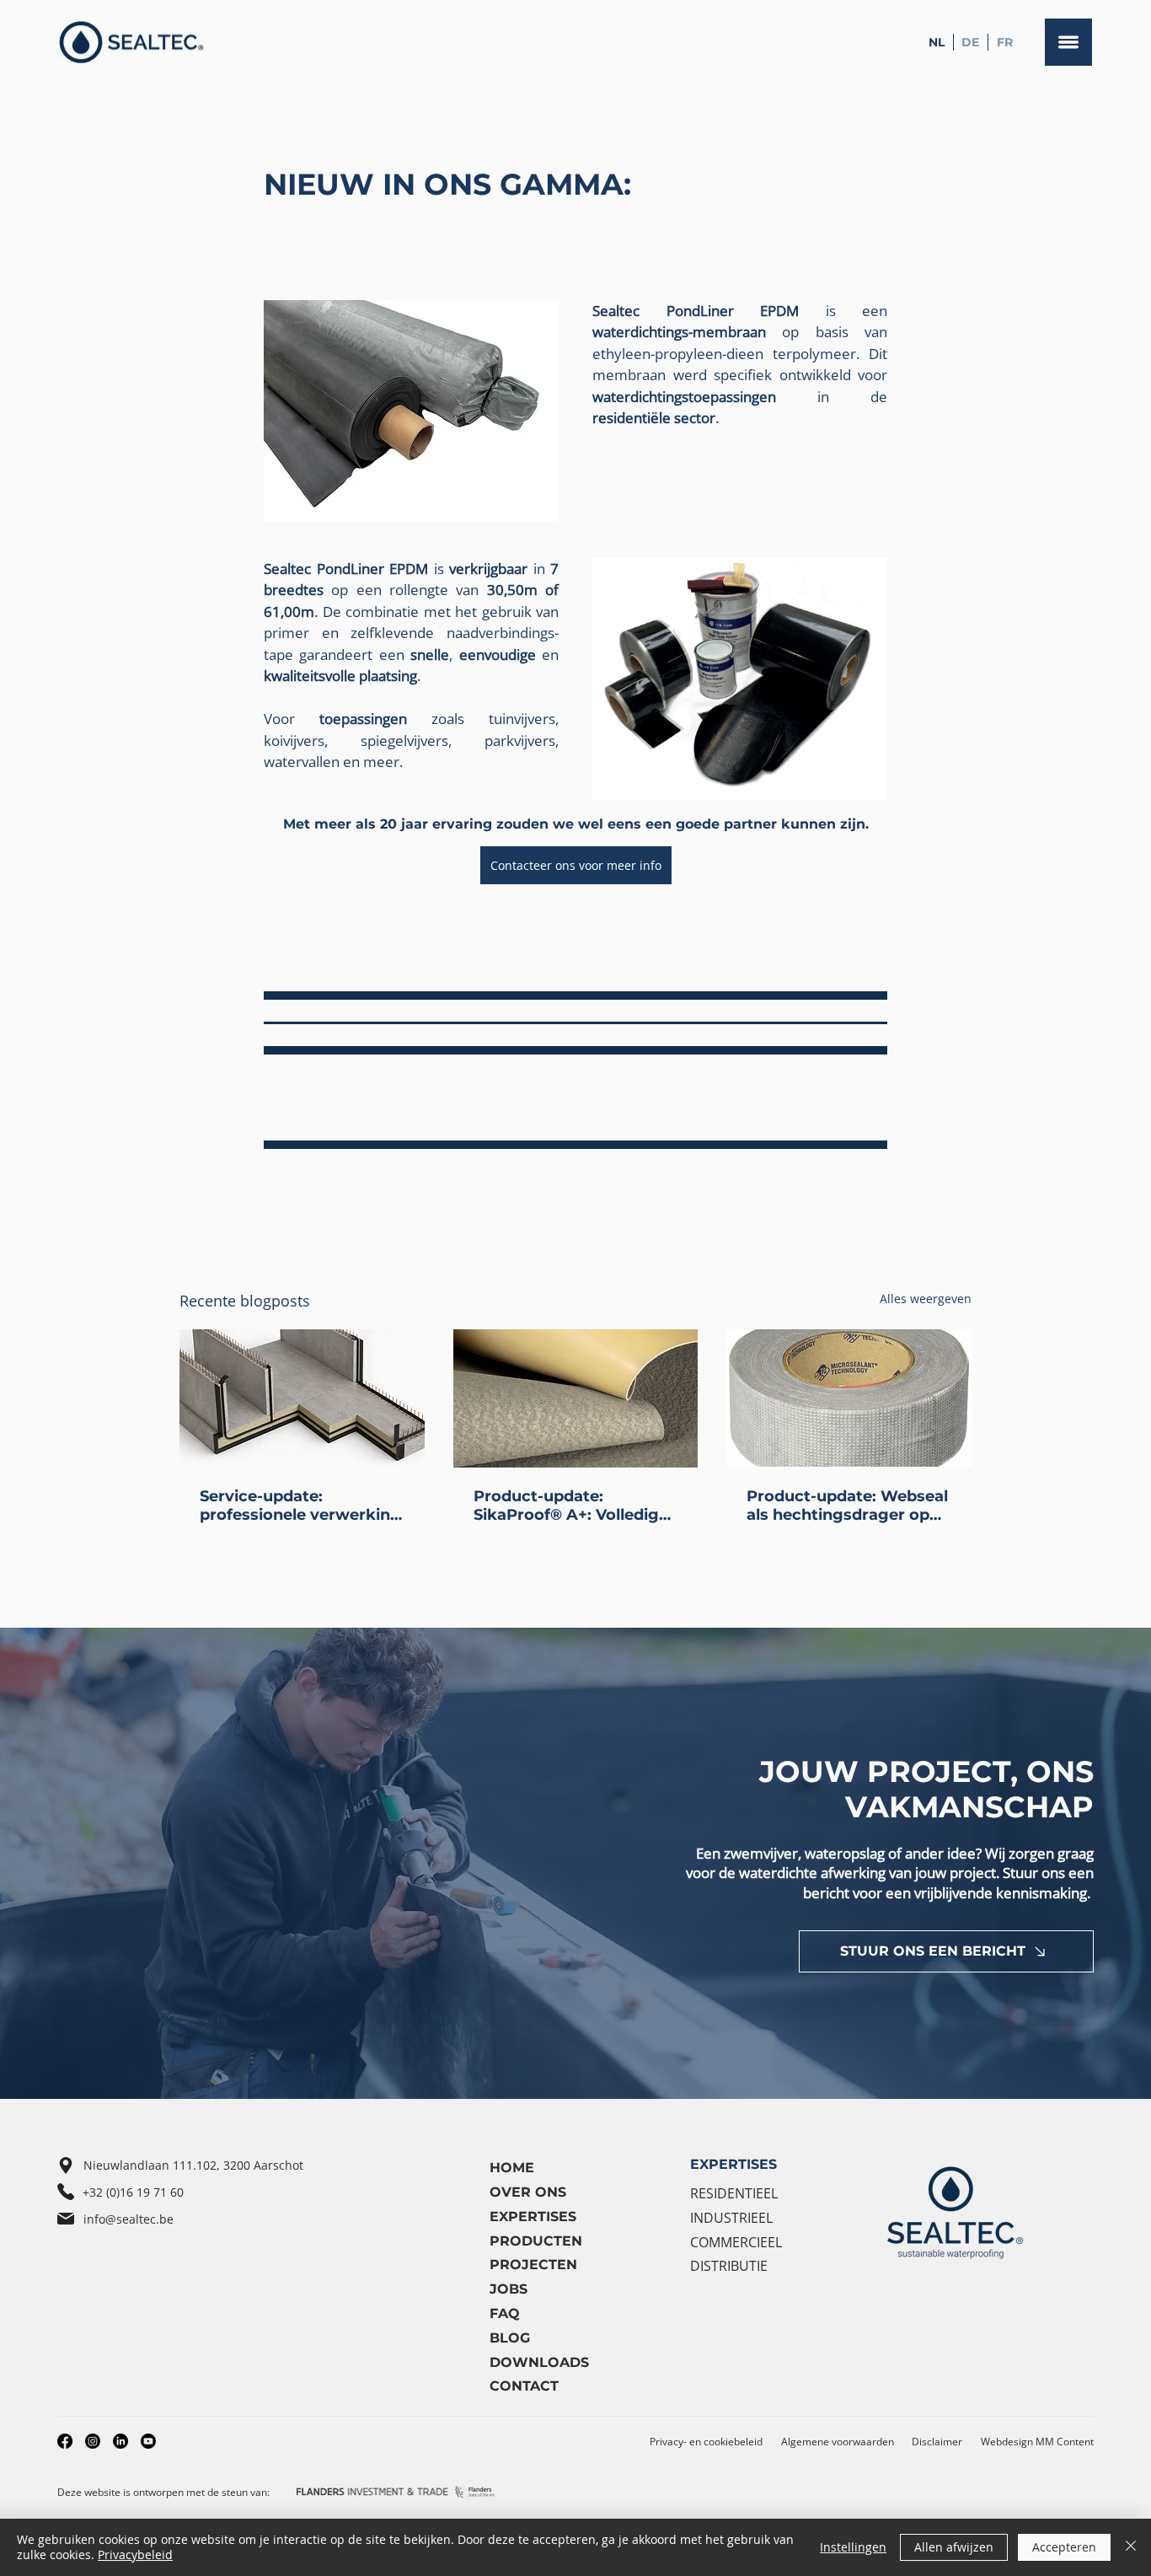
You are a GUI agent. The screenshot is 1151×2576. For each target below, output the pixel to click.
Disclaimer (937, 2442)
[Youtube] (148, 2441)
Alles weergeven (926, 1299)
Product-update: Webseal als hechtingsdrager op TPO (847, 1505)
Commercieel (736, 2242)
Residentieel (734, 2193)
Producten (536, 2241)
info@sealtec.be (128, 2219)
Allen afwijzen (954, 2547)
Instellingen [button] (853, 2547)
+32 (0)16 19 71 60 (133, 2192)
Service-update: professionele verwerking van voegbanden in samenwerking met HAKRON (300, 1505)
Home (512, 2168)
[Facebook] (65, 2441)
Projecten (533, 2265)
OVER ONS (528, 2192)
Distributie (729, 2266)
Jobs (509, 2289)
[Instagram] (93, 2441)
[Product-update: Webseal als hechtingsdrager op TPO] (849, 1398)
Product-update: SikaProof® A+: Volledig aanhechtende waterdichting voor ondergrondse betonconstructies (566, 1505)
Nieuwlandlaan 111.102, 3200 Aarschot (193, 2165)
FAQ (505, 2313)
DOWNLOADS (539, 2362)
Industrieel (731, 2218)
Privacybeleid (135, 2555)
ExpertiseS (533, 2216)
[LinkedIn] (120, 2441)
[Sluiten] (1131, 2547)
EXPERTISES (733, 2164)
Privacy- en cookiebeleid (706, 2442)
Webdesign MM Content (1037, 2442)
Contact (524, 2386)
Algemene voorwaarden (838, 2442)
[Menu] (1068, 42)
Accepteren (1064, 2547)
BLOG (510, 2338)
